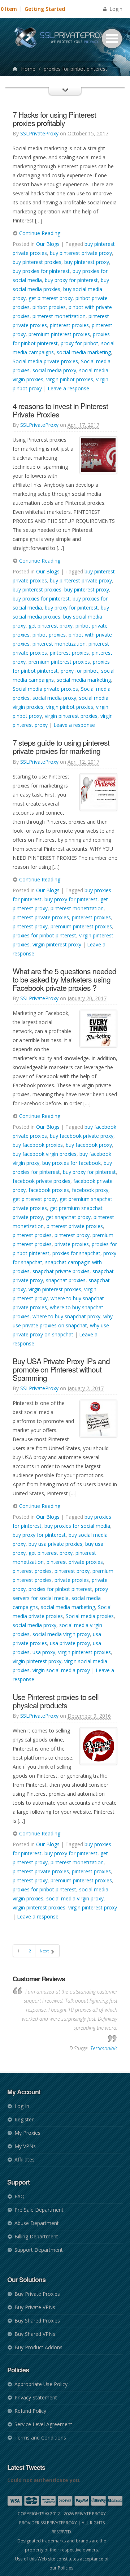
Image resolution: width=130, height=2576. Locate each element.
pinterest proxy (30, 926)
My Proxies (27, 2133)
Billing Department (36, 2236)
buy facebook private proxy (82, 1136)
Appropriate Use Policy (41, 2384)
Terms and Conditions (40, 2438)
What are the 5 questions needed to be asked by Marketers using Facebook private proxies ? (64, 979)
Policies (66, 2568)
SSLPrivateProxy (39, 133)
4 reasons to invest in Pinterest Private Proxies (60, 410)
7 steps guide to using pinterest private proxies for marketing (61, 747)
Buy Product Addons (38, 2347)
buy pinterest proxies (37, 262)
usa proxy (44, 1652)
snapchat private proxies (61, 1271)
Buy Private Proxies (37, 2294)
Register (24, 2119)
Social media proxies (90, 1616)
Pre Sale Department (39, 2210)
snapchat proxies (66, 1280)
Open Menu (112, 39)
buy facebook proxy (89, 1145)
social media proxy (54, 370)
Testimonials (104, 2048)
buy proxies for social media (77, 1526)
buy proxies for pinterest (41, 271)
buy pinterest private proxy (81, 253)
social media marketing (84, 352)
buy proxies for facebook (71, 1163)
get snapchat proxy (68, 1217)
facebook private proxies (42, 1181)
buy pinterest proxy (87, 262)
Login (115, 9)
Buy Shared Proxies (37, 2321)
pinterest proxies (69, 325)
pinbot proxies (49, 307)
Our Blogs (48, 244)
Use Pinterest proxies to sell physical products (56, 1701)
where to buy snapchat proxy (66, 1316)
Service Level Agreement (43, 2424)
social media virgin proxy (61, 1634)
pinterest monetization (59, 316)
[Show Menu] (65, 98)
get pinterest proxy (51, 298)
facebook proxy (90, 1190)
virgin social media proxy (61, 1670)
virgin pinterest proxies (71, 716)
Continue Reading (39, 233)
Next (45, 1951)
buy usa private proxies (55, 1544)
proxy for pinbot (79, 343)
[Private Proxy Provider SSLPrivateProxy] (65, 40)
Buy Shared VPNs (35, 2334)
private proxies (72, 1244)
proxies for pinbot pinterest (44, 935)
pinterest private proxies (41, 917)
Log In (22, 2106)
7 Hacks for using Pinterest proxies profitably (54, 119)
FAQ (19, 2196)
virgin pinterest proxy (57, 944)
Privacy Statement (36, 2397)
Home (28, 69)
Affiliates (25, 2159)
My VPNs (25, 2146)
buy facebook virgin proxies (45, 1154)
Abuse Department (37, 2223)
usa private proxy (70, 1643)
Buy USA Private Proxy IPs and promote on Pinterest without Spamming (61, 1369)
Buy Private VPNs (35, 2307)
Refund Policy (30, 2411)
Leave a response (68, 388)
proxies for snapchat (76, 1253)
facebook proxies (49, 1190)
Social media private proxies (45, 361)
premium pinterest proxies (59, 334)
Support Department (39, 2250)
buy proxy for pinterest (71, 280)
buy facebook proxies (38, 1145)
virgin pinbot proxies (70, 379)
